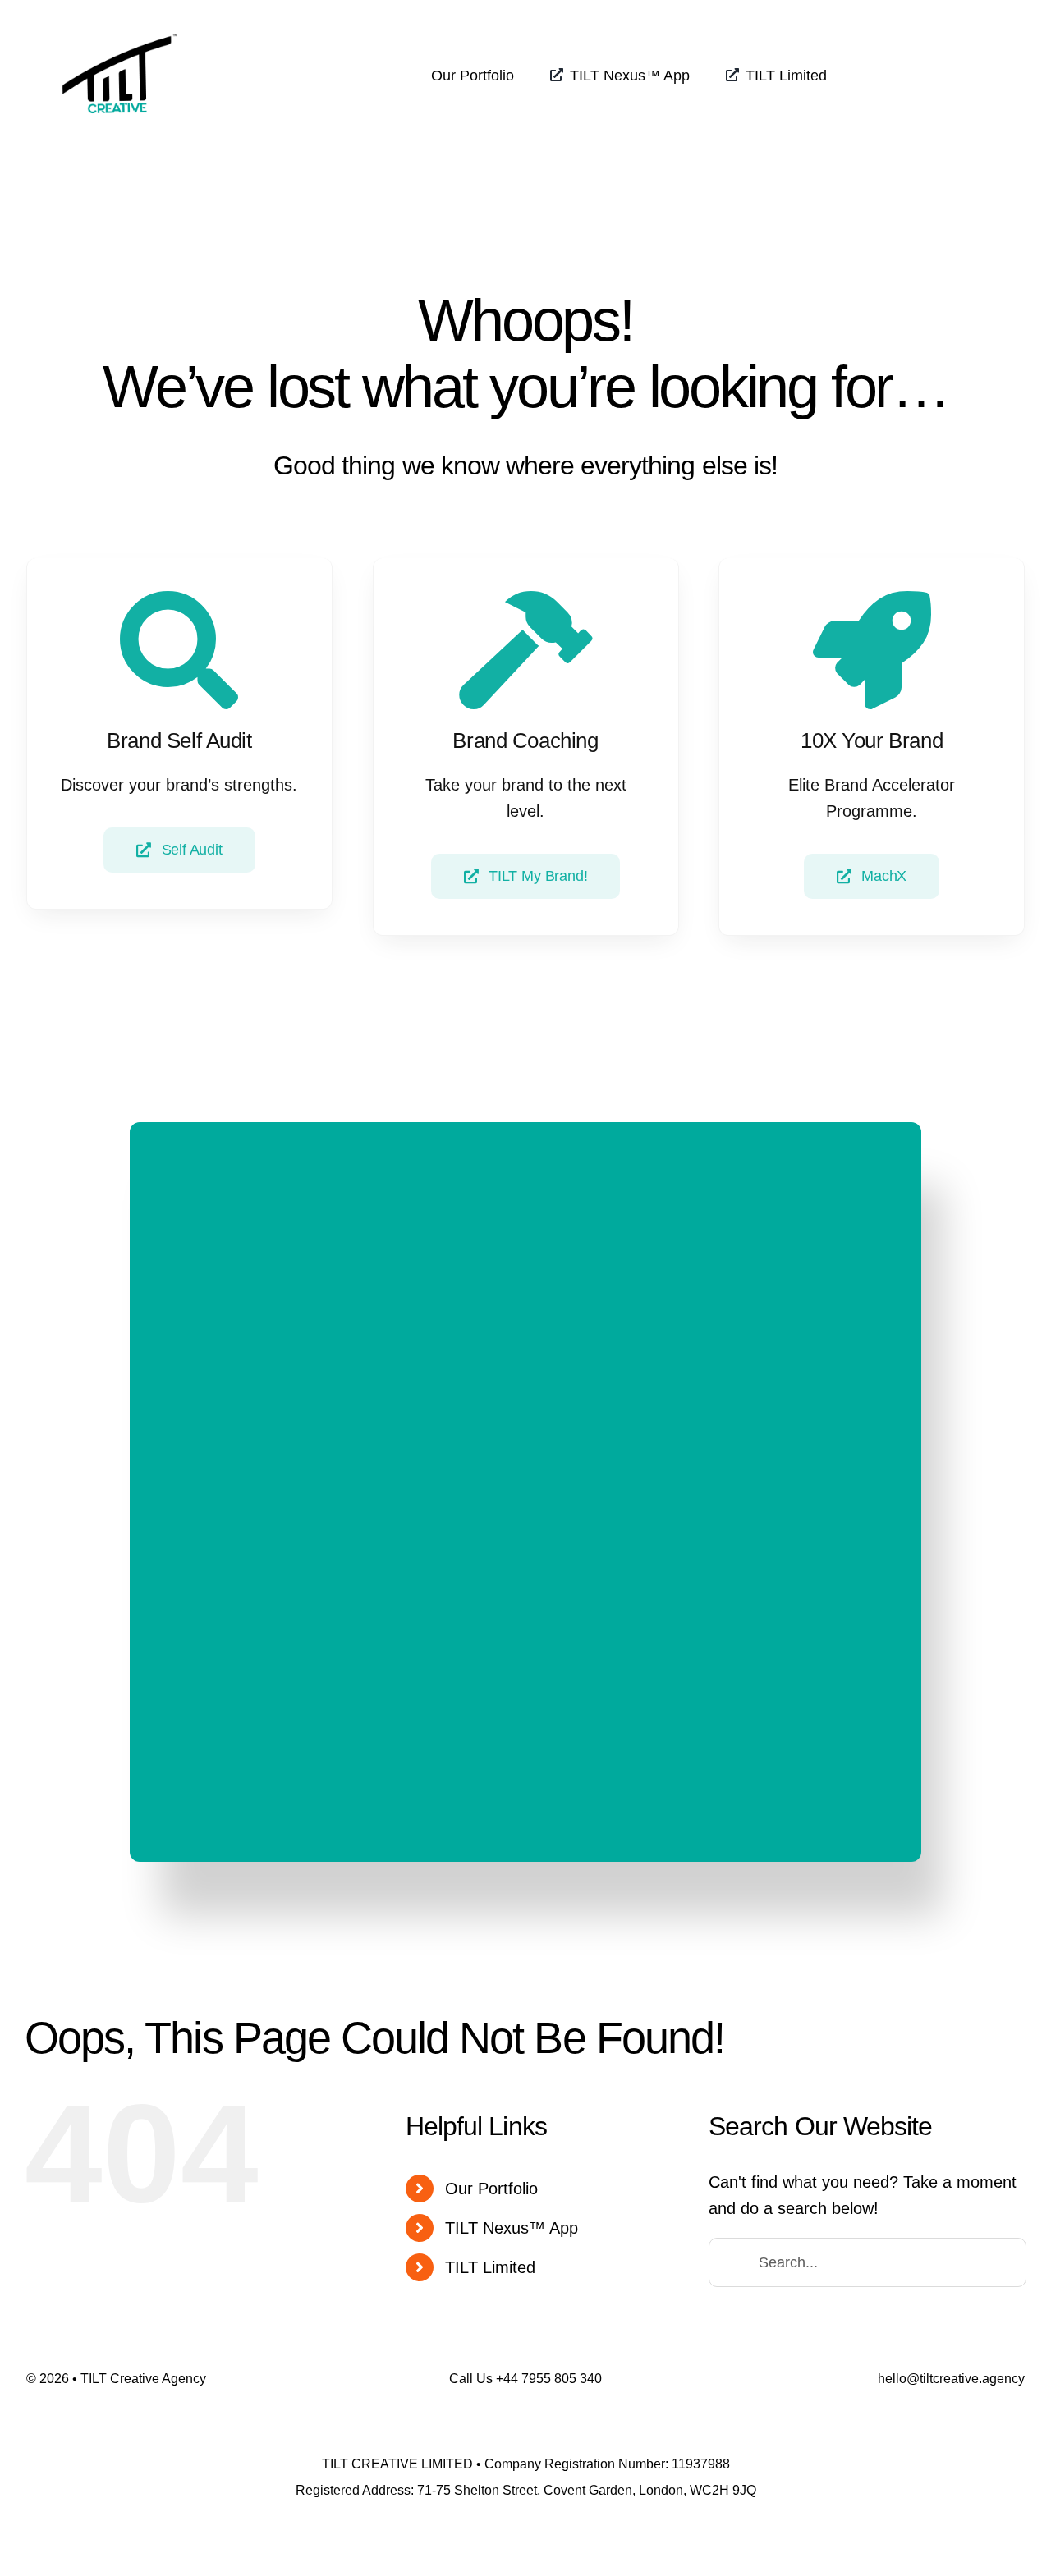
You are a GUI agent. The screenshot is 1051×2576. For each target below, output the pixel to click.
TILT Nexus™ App (512, 2228)
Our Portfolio (491, 2189)
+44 (549, 2379)
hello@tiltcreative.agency (951, 2379)
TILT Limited (490, 2267)
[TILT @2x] (120, 23)
